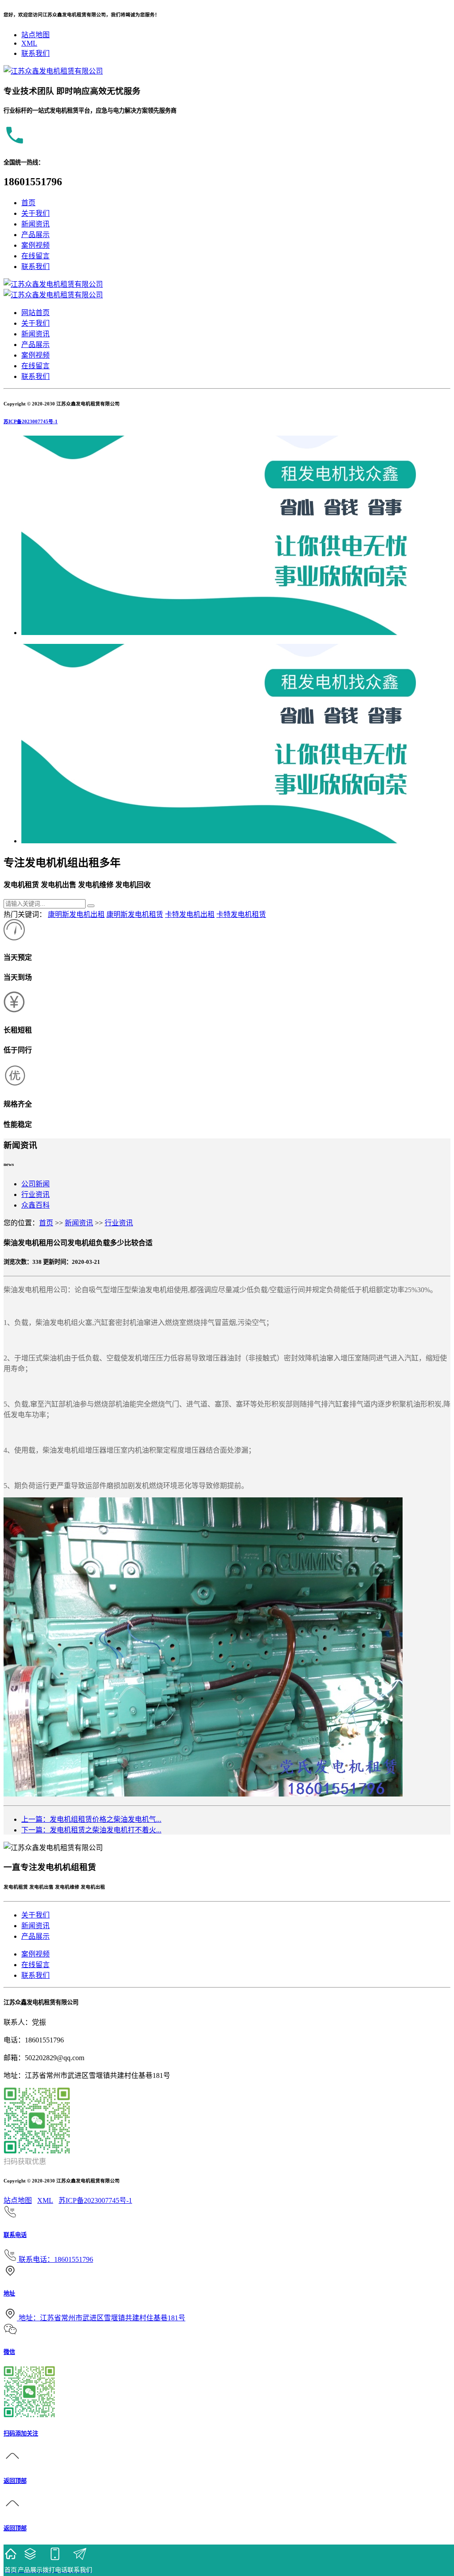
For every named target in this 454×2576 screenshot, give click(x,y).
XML (29, 43)
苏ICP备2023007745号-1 (31, 421)
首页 (28, 203)
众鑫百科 (35, 1205)
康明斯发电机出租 (76, 914)
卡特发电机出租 (190, 914)
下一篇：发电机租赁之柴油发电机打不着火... (91, 1830)
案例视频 (35, 245)
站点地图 (35, 35)
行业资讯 (35, 1194)
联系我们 (35, 53)
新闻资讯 (35, 224)
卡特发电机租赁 (241, 914)
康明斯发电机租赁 (135, 914)
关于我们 (35, 213)
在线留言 (35, 256)
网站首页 (35, 313)
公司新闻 (35, 1184)
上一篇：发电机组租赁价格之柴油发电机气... (91, 1819)
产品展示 (35, 235)
